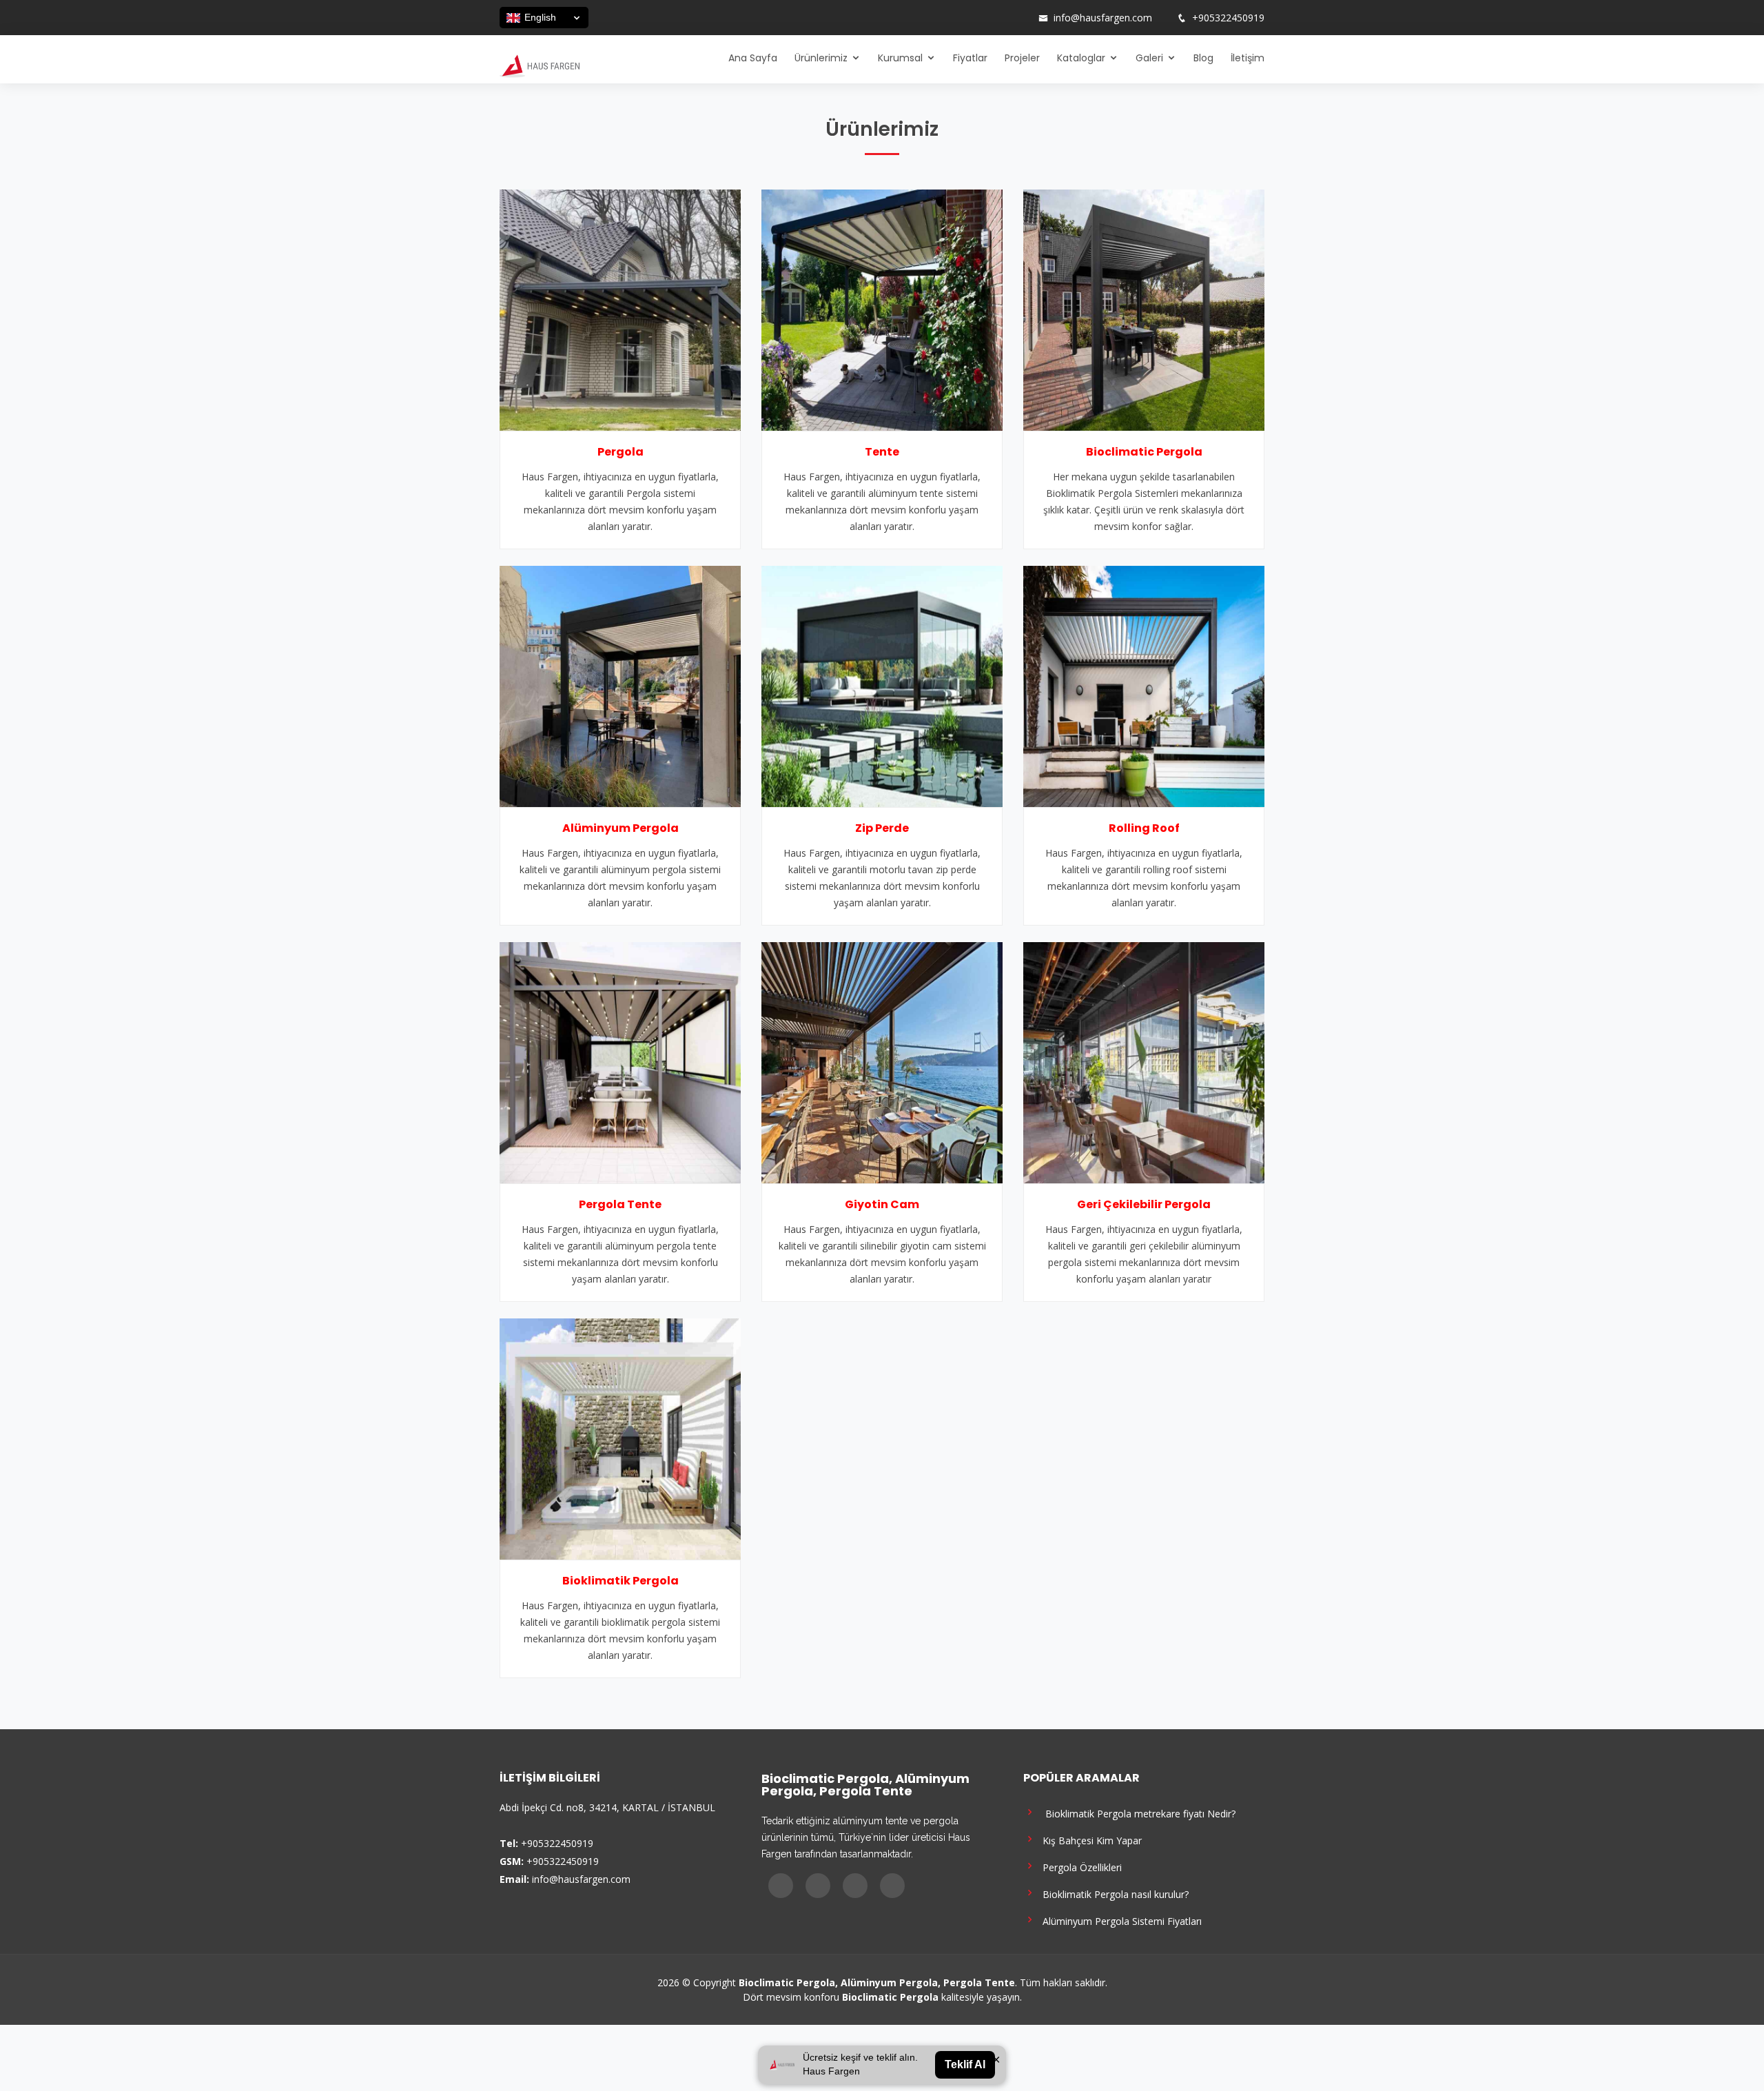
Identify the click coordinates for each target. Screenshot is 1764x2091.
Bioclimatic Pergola (1144, 452)
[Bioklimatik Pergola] (620, 1438)
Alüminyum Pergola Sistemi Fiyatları (1119, 1920)
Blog (1203, 58)
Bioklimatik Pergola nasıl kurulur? (1113, 1894)
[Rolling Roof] (1144, 685)
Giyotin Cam (882, 1204)
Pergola (621, 452)
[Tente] (882, 309)
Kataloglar (1081, 58)
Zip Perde (882, 828)
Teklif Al (965, 2064)
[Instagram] (983, 18)
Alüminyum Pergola (621, 828)
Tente (882, 452)
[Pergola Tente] (620, 1061)
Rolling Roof (1144, 828)
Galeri (1149, 58)
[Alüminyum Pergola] (620, 685)
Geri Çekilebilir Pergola (1144, 1204)
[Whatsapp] (1019, 18)
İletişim (1248, 58)
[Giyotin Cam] (882, 1061)
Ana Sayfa (753, 58)
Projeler (1022, 58)
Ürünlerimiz (821, 58)
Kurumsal (900, 58)
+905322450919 (1228, 18)
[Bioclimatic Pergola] (1144, 309)
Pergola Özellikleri (1079, 1867)
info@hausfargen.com (1103, 18)
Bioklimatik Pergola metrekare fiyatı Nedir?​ (1136, 1813)
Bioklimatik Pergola (621, 1581)
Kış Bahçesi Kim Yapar (1089, 1840)
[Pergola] (620, 309)
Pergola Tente (620, 1204)
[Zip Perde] (882, 685)
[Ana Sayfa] (540, 65)
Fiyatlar (970, 58)
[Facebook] (965, 18)
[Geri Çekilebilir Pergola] (1144, 1061)
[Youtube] (1001, 18)
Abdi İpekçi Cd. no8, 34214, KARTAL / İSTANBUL (607, 1807)
